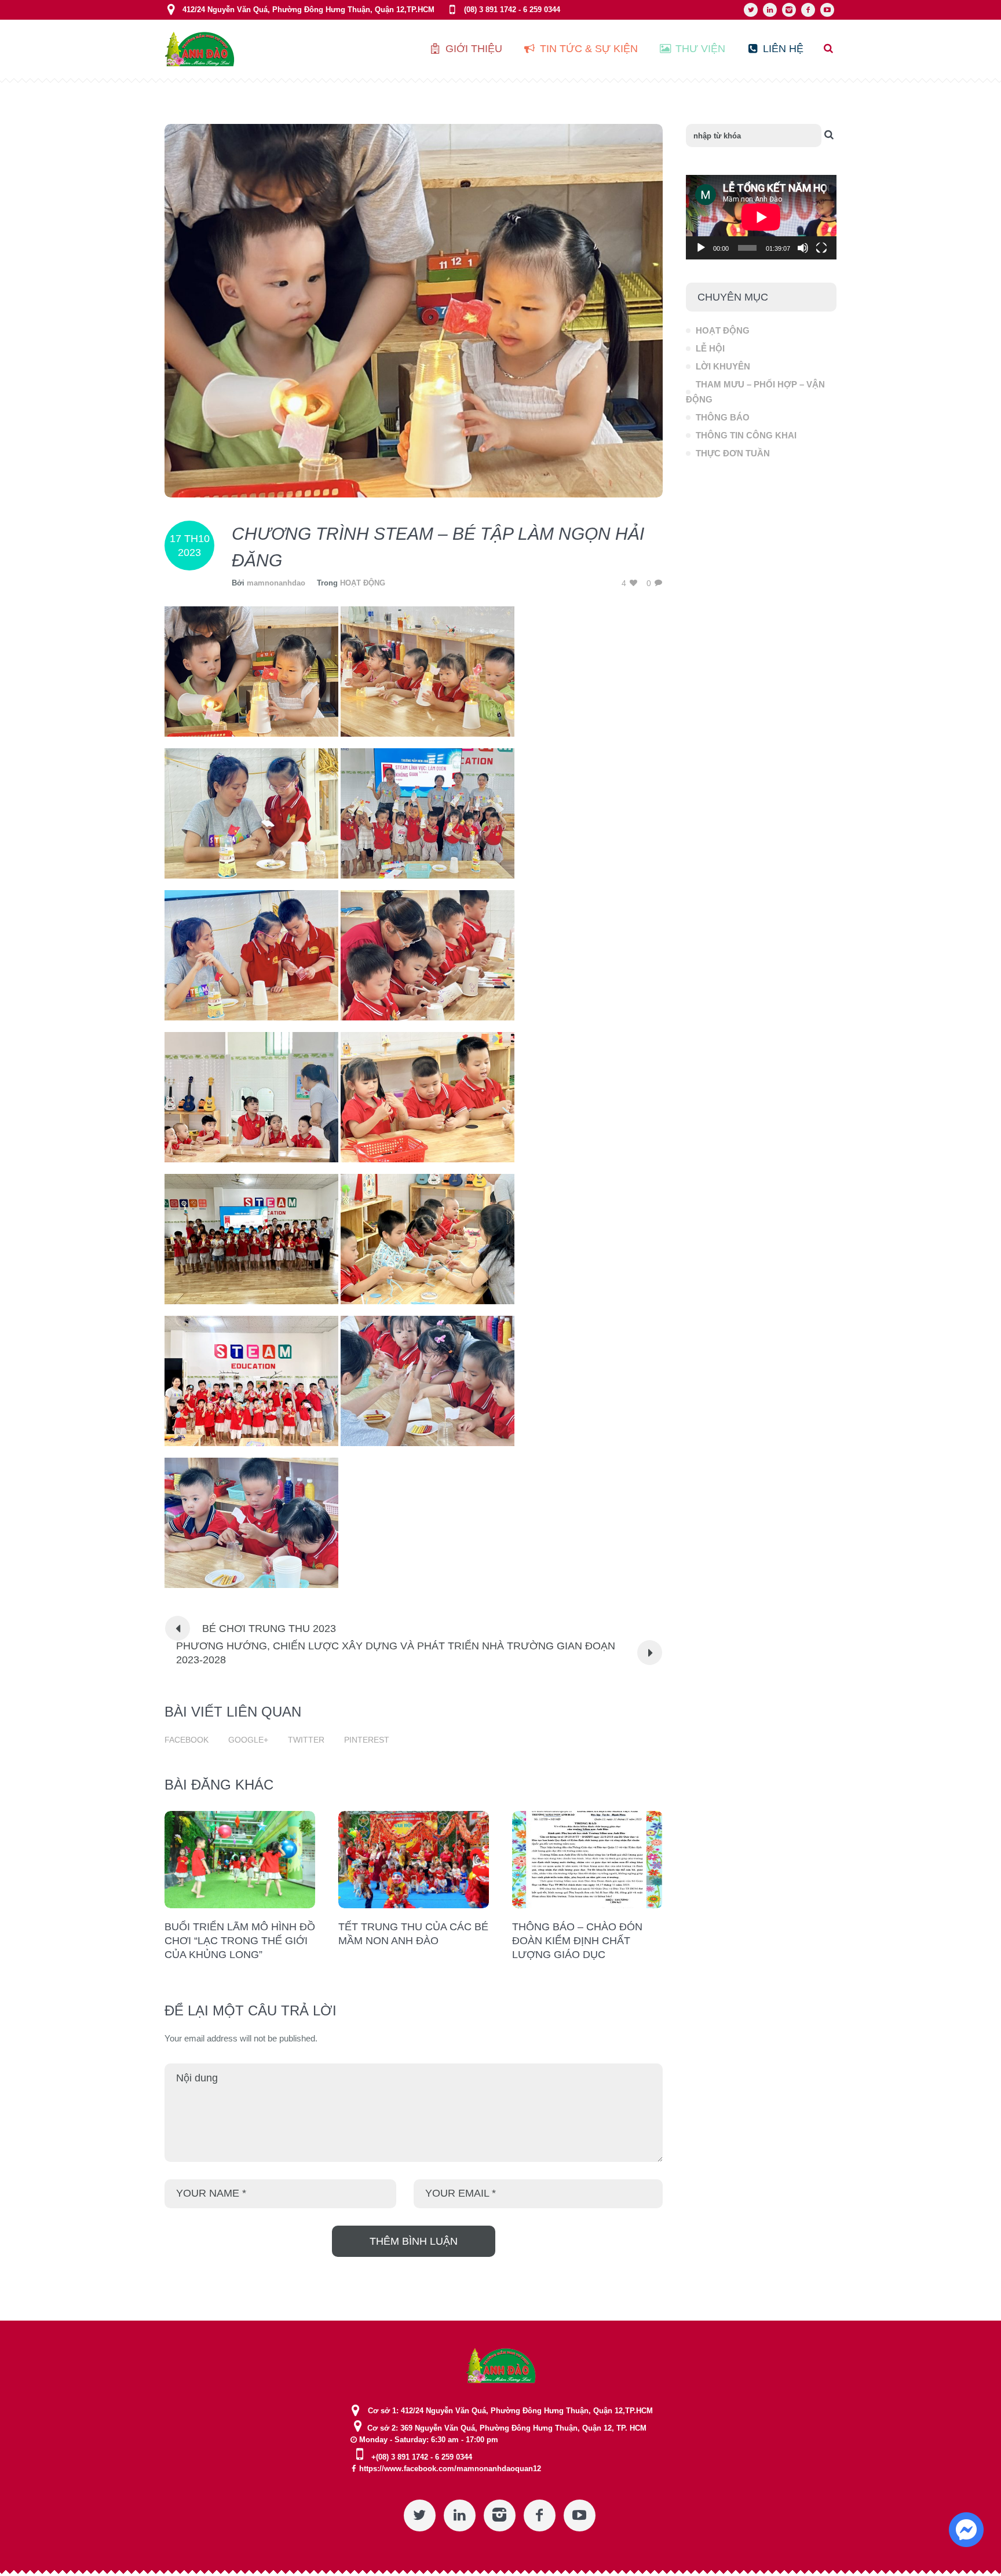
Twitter (306, 1740)
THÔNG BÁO (723, 417)
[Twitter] (751, 10)
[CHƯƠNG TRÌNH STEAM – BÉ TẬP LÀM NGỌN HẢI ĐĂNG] (414, 310)
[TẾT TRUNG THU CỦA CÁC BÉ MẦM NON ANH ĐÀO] (414, 1860)
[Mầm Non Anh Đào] (501, 2365)
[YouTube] (827, 10)
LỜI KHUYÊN (723, 366)
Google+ (248, 1740)
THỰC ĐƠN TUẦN (733, 453)
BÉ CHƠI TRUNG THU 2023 (269, 1629)
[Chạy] (701, 248)
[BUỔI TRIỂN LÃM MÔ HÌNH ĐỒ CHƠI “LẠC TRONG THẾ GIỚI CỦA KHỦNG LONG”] (240, 1860)
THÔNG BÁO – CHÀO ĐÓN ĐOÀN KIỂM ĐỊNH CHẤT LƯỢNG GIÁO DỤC (577, 1941)
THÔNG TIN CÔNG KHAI (746, 435)
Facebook (187, 1740)
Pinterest (367, 1740)
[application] (761, 217)
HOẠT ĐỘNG (363, 583)
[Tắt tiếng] (803, 248)
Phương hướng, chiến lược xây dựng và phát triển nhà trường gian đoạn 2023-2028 (396, 1653)
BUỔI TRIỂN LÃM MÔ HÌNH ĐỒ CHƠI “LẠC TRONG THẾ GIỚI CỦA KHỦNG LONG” (240, 1941)
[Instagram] (789, 10)
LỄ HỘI (710, 348)
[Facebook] (808, 10)
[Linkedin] (770, 10)
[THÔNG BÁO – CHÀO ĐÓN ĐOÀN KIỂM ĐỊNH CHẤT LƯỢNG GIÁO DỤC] (587, 1860)
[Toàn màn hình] (821, 248)
